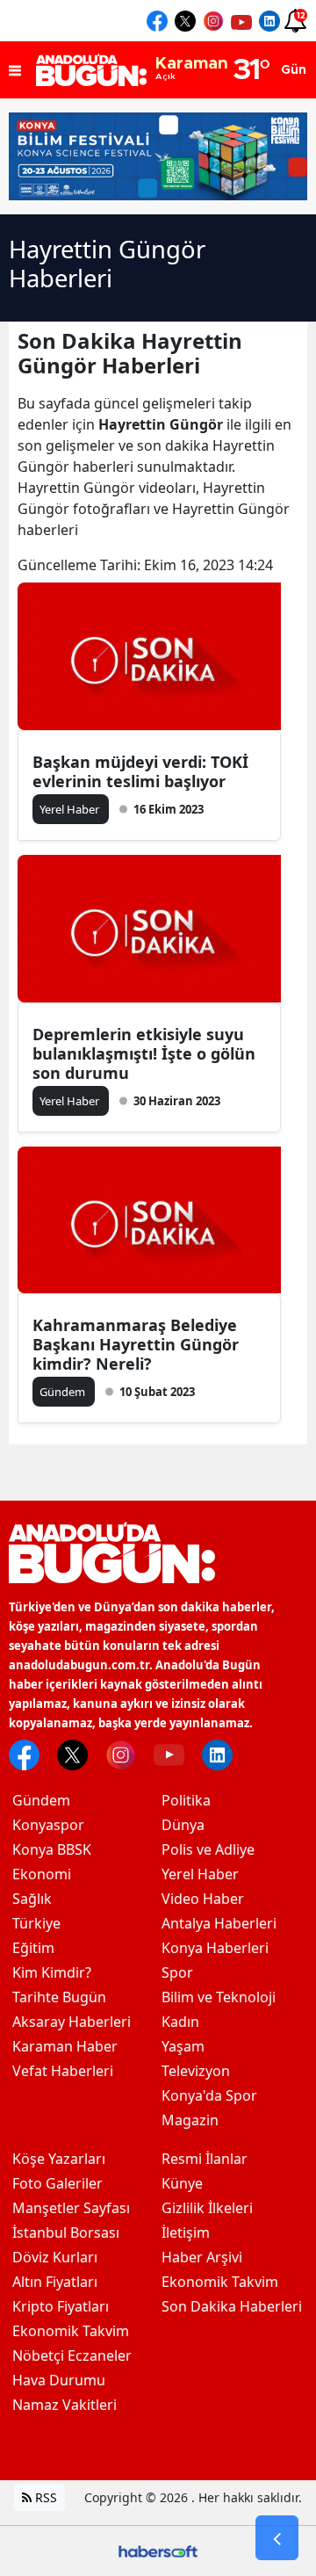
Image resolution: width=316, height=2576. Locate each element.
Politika (186, 1800)
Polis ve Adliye (208, 1849)
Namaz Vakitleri (65, 2405)
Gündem (41, 1800)
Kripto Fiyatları (61, 2306)
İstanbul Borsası (66, 2232)
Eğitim (33, 1948)
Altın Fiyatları (55, 2282)
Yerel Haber (200, 1874)
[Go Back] (277, 2538)
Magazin (190, 2120)
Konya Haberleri (215, 1948)
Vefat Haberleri (63, 2071)
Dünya (183, 1825)
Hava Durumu (59, 2380)
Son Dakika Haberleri (232, 2306)
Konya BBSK (52, 1849)
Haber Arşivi (202, 2257)
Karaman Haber (65, 2046)
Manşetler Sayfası (71, 2208)
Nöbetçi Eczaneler (72, 2355)
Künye (182, 2183)
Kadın (180, 2022)
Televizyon (196, 2071)
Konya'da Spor (209, 2095)
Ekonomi (42, 1874)
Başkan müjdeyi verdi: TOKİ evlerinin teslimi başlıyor (140, 771)
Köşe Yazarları (59, 2159)
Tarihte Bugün (59, 1997)
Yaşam (183, 2046)
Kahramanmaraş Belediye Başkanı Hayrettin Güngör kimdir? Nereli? (136, 1344)
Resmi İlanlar (205, 2159)
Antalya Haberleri (219, 1923)
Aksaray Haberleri (72, 2022)
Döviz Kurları (55, 2257)
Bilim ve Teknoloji (219, 1997)
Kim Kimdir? (52, 1972)
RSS (44, 2497)
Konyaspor (48, 1825)
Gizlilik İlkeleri (207, 2208)
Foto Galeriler (57, 2183)
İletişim (186, 2232)
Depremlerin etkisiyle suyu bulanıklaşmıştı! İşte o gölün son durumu (144, 1053)
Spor (177, 1972)
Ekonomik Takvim (71, 2331)
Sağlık (32, 1899)
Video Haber (203, 1899)
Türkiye (36, 1923)
